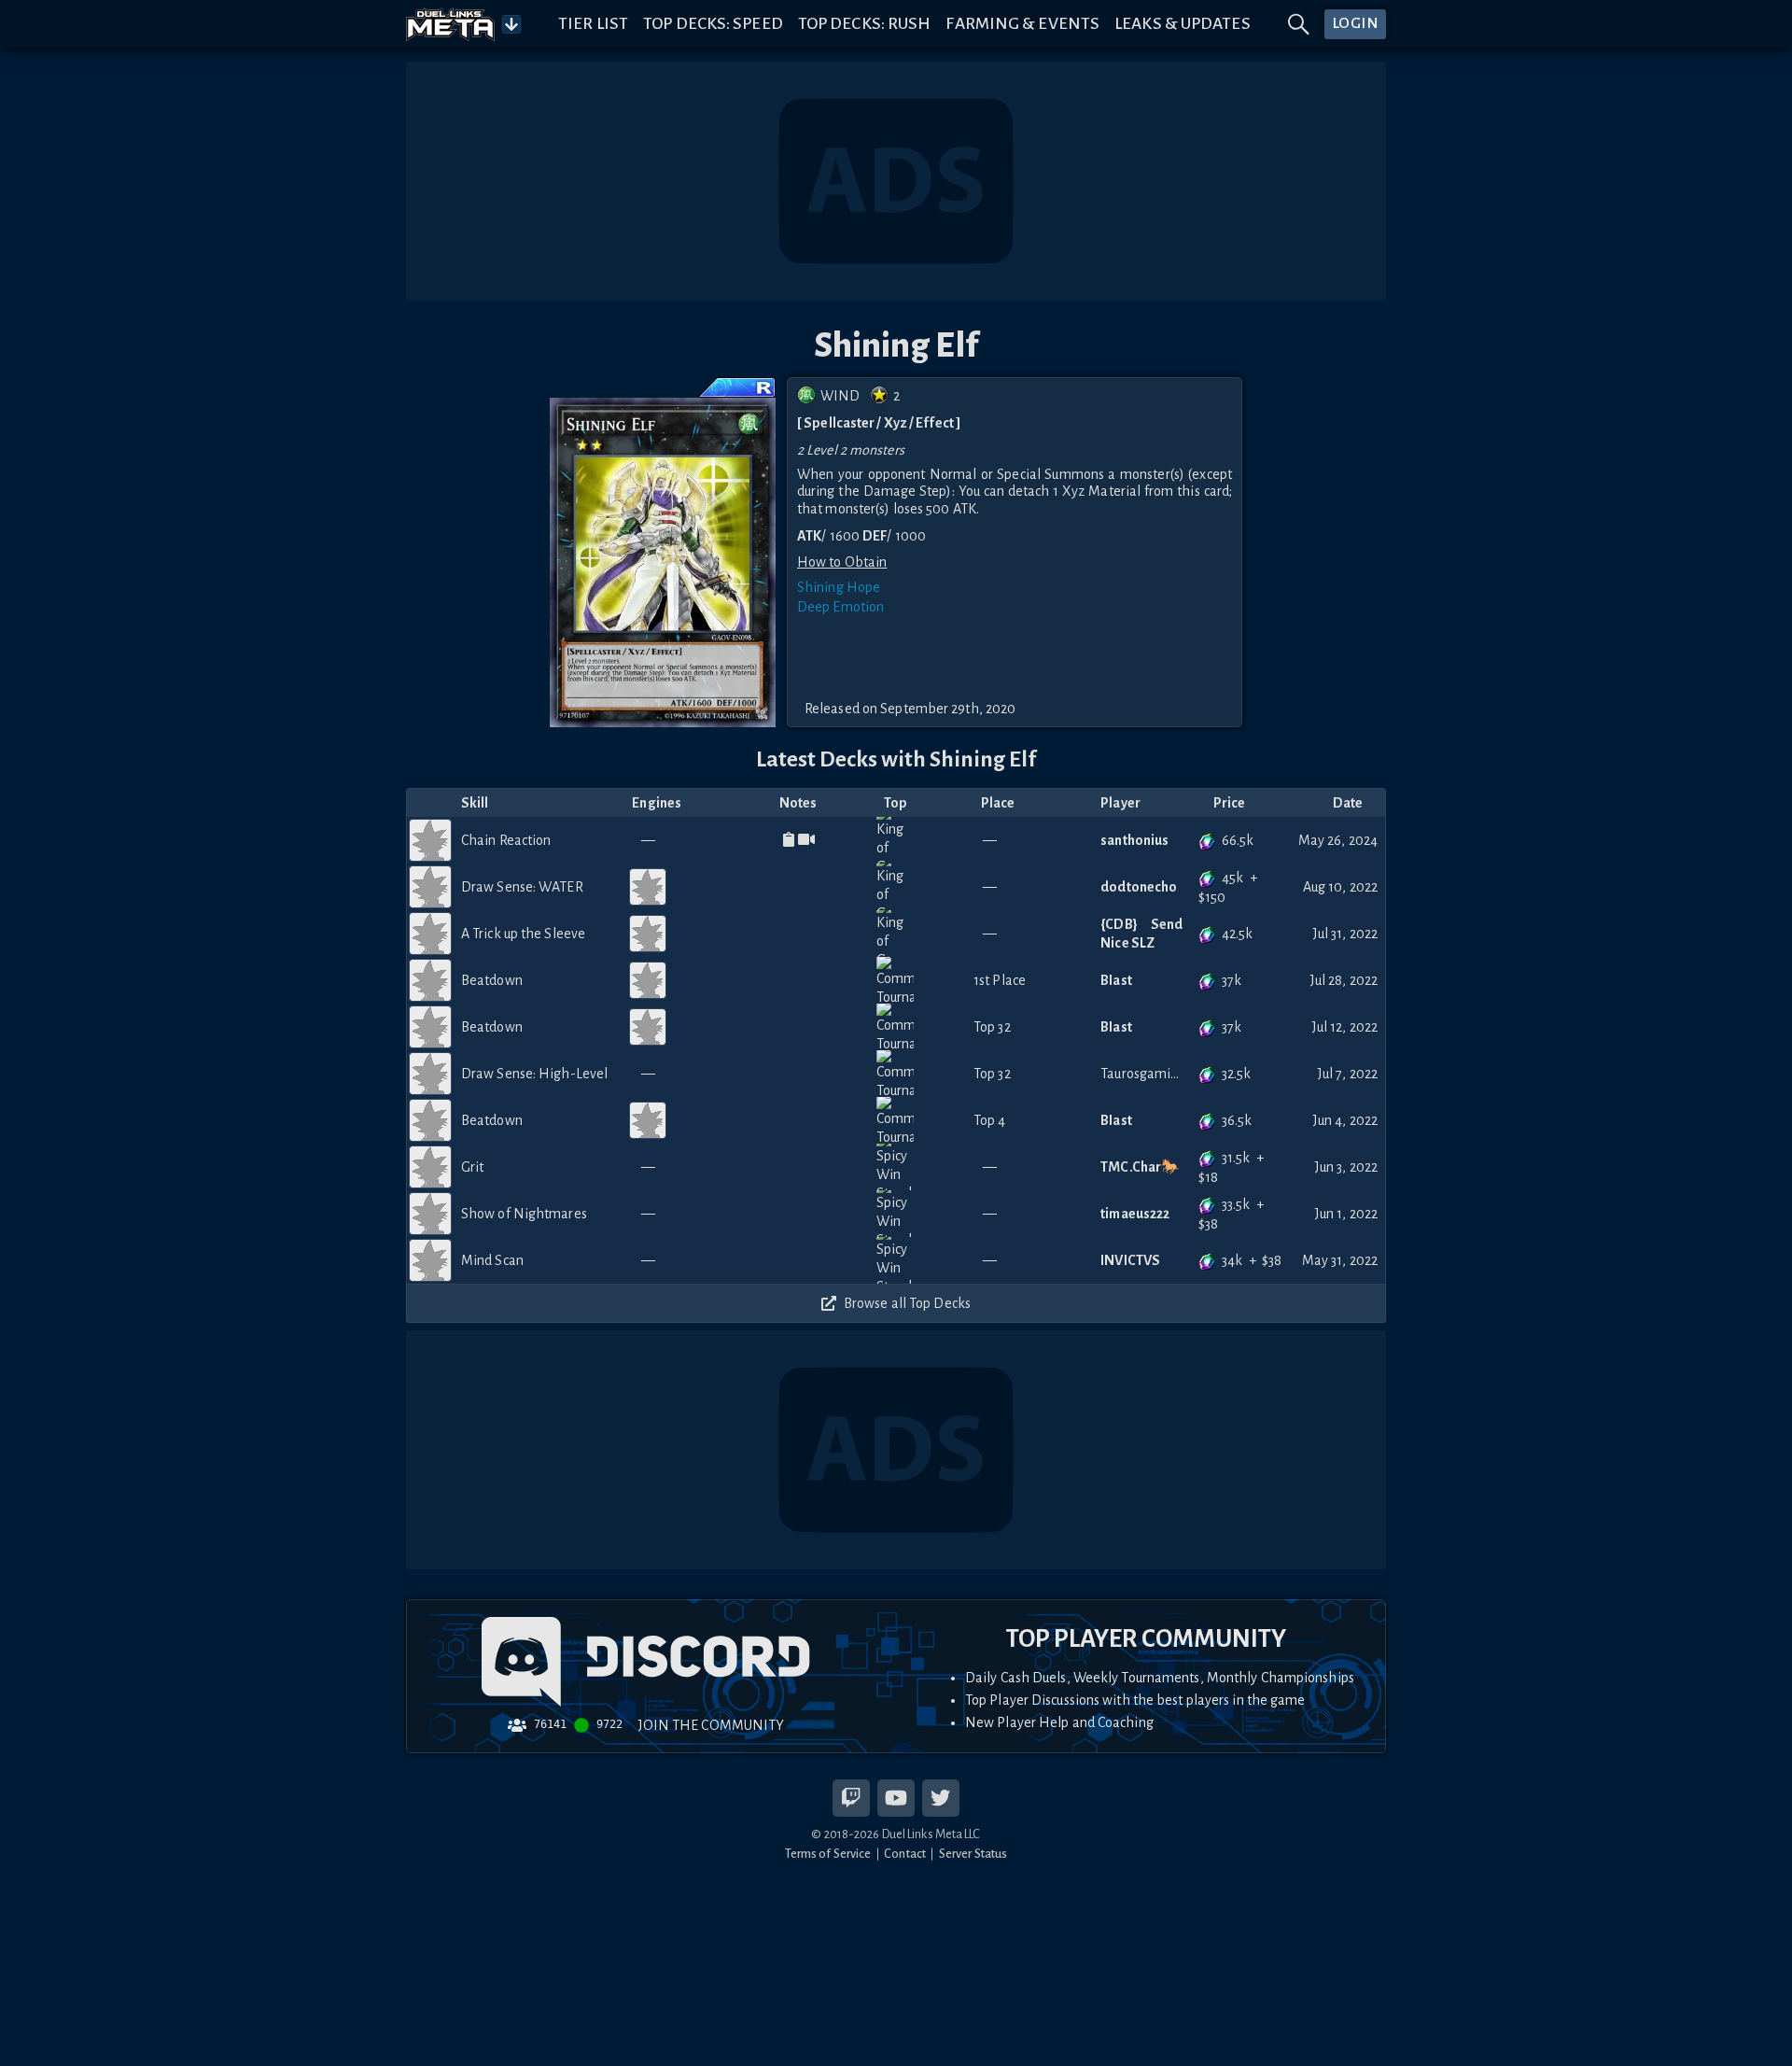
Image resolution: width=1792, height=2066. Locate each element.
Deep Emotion (840, 607)
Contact (905, 1854)
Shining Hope (839, 587)
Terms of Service (828, 1854)
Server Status (973, 1854)
